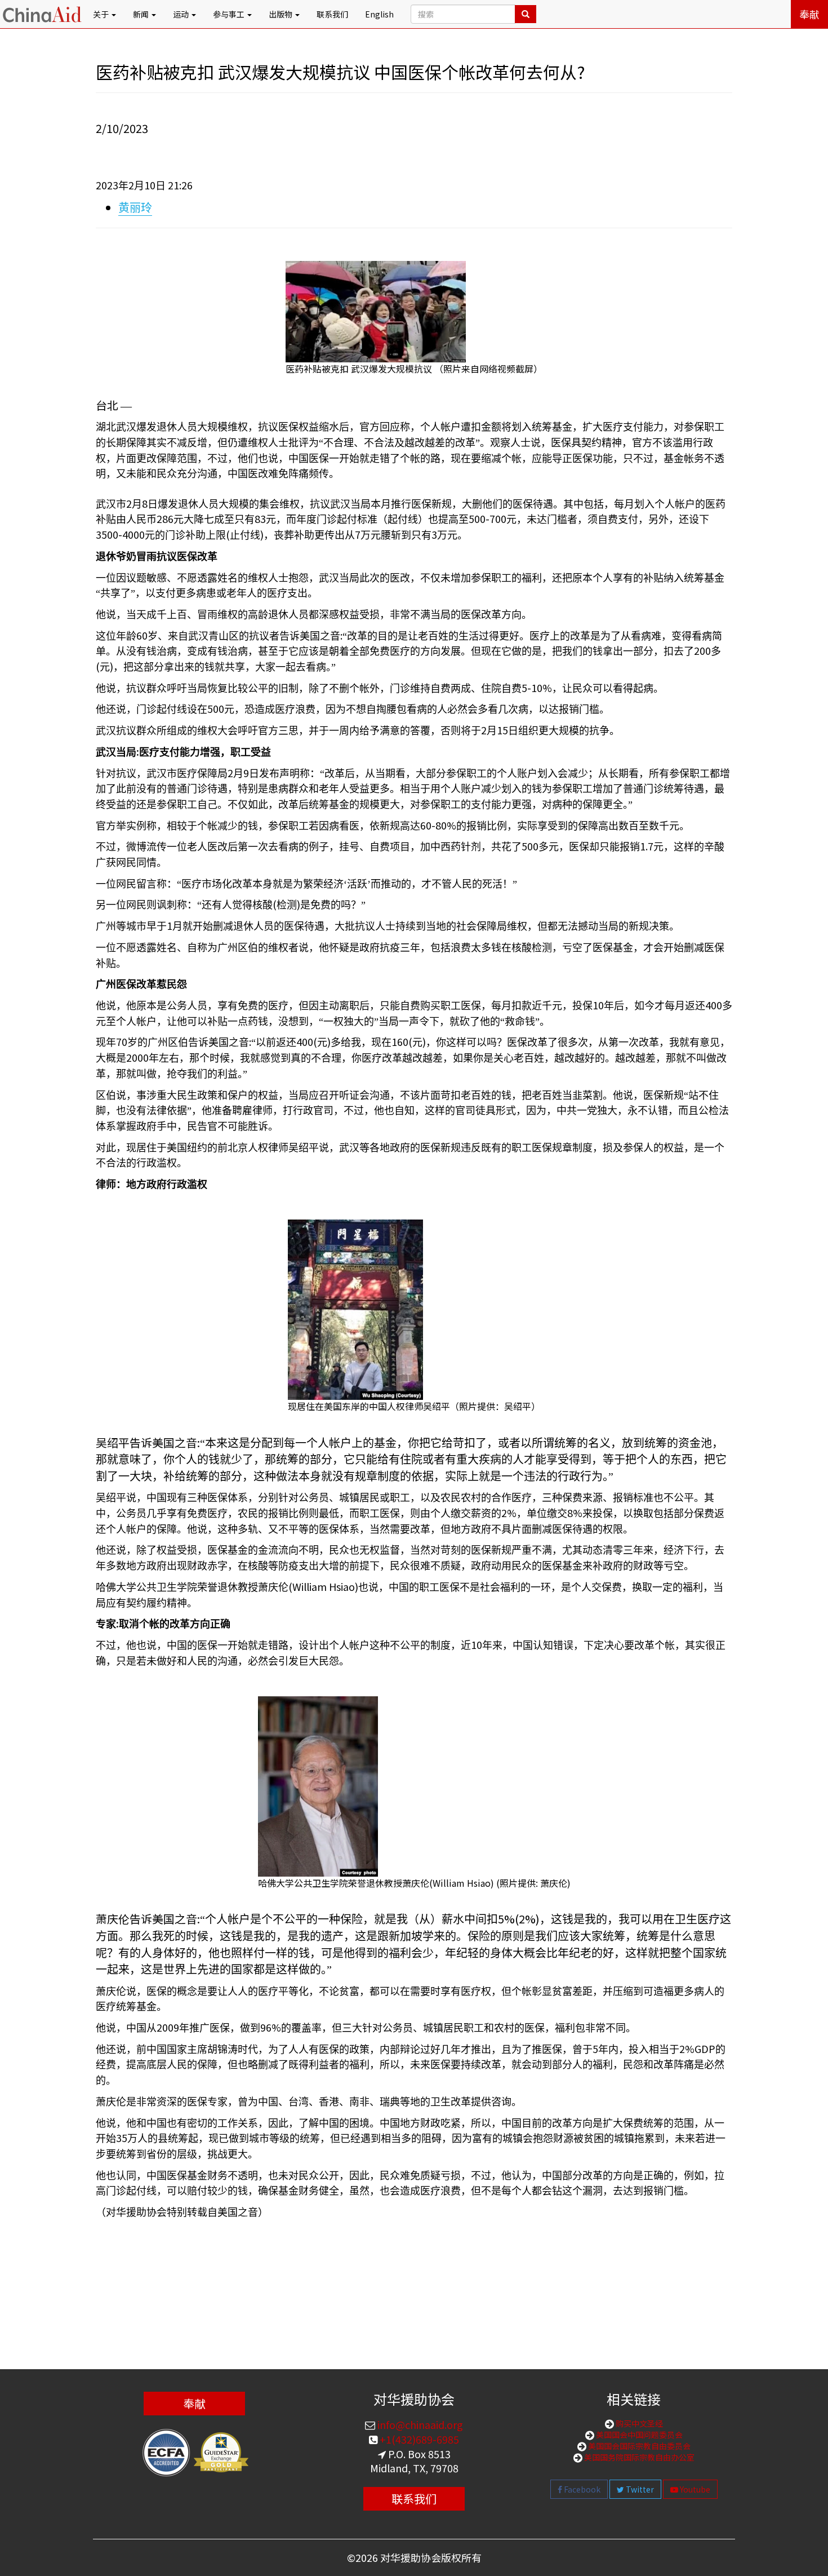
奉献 (809, 14)
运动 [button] (182, 14)
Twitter (639, 2489)
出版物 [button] (281, 14)
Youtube (694, 2489)
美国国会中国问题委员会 (638, 2435)
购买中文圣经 (638, 2423)
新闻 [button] (142, 14)
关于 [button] (102, 14)
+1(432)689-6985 (418, 2439)
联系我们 (332, 14)
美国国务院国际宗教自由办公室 (638, 2457)
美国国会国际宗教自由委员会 (638, 2446)
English (379, 14)
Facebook (581, 2489)
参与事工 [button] (230, 14)
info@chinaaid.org (419, 2424)
